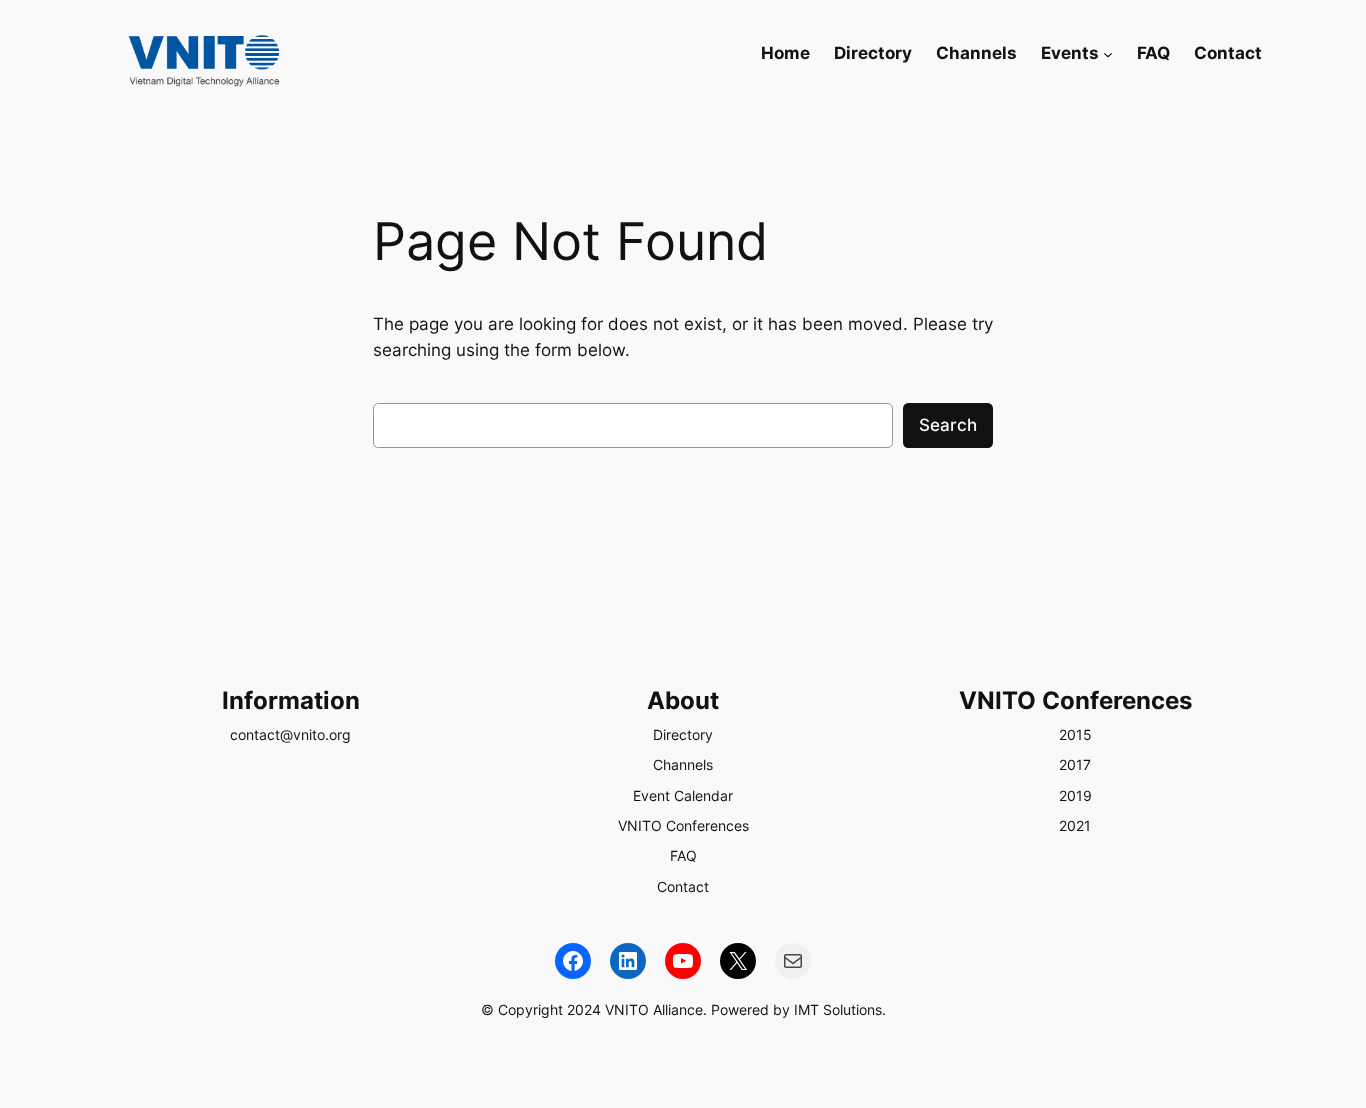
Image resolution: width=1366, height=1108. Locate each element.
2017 (1075, 764)
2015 (1075, 734)
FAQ (683, 855)
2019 (1075, 795)
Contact (683, 886)
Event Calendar (683, 795)
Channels (683, 764)
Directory (683, 734)
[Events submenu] (1108, 53)
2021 (1075, 825)
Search (948, 425)
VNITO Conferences (683, 825)
